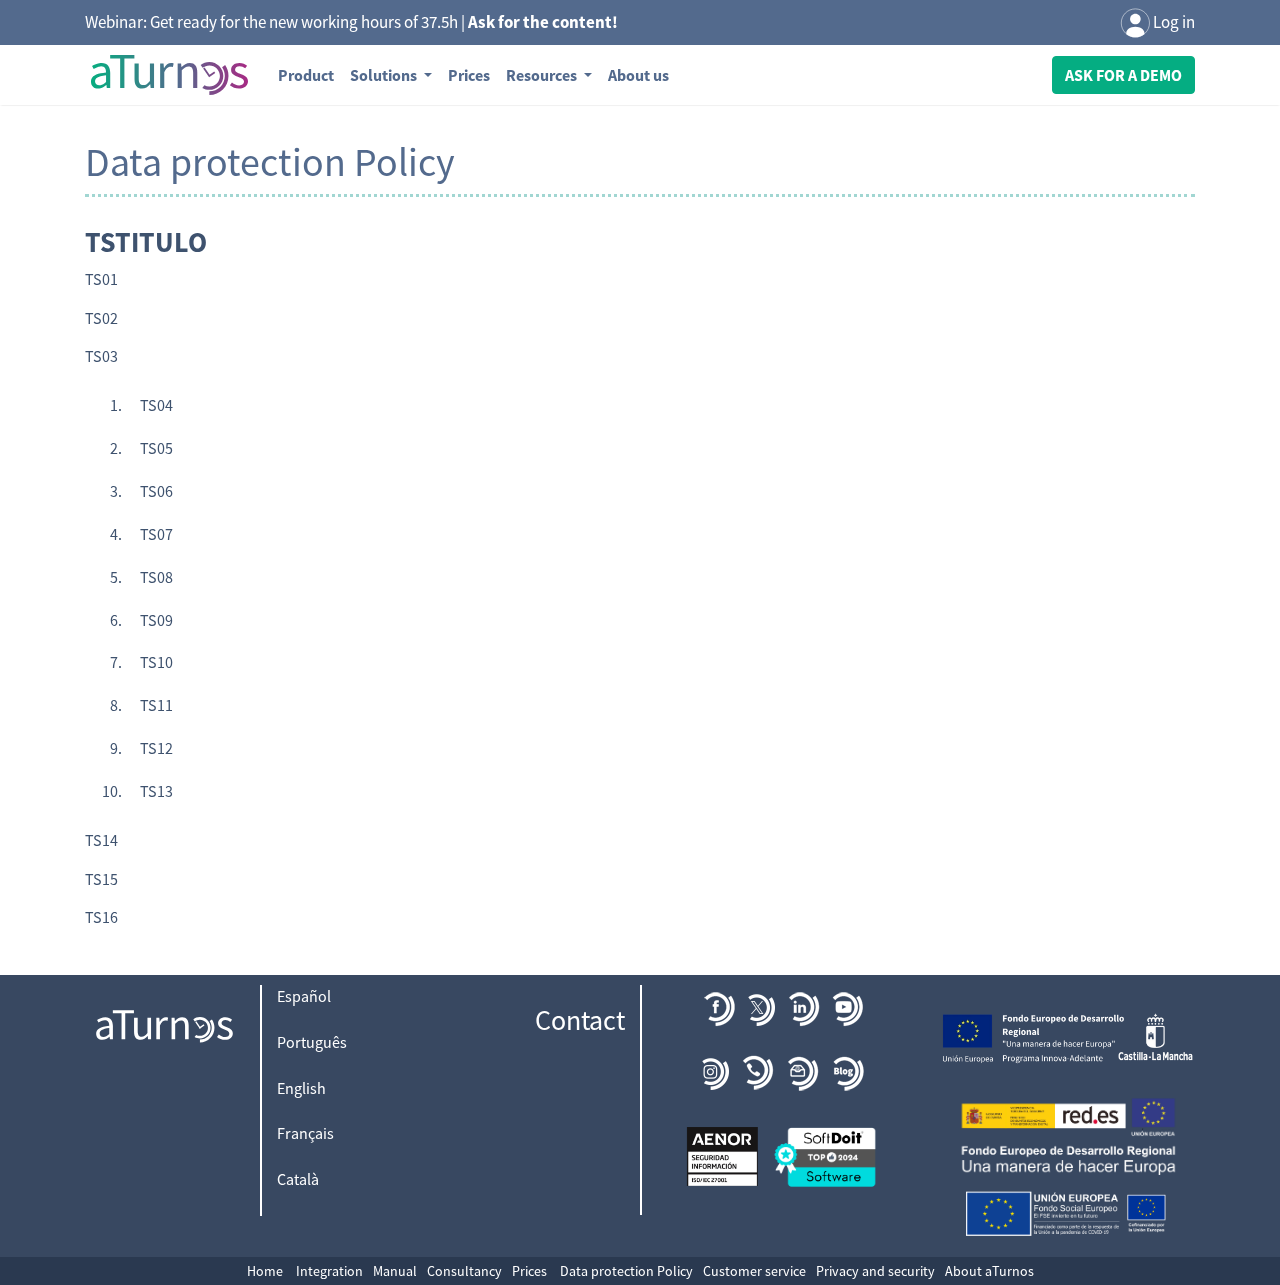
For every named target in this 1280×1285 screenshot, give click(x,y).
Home (265, 1271)
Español (304, 996)
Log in (1172, 22)
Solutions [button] (385, 75)
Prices (469, 75)
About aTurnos (989, 1271)
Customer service (754, 1271)
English (301, 1088)
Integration (329, 1271)
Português (312, 1042)
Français (305, 1133)
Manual (395, 1271)
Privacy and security (875, 1271)
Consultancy (464, 1271)
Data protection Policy (626, 1271)
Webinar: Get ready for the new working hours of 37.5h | (351, 22)
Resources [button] (543, 75)
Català (298, 1179)
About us (638, 75)
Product (306, 75)
